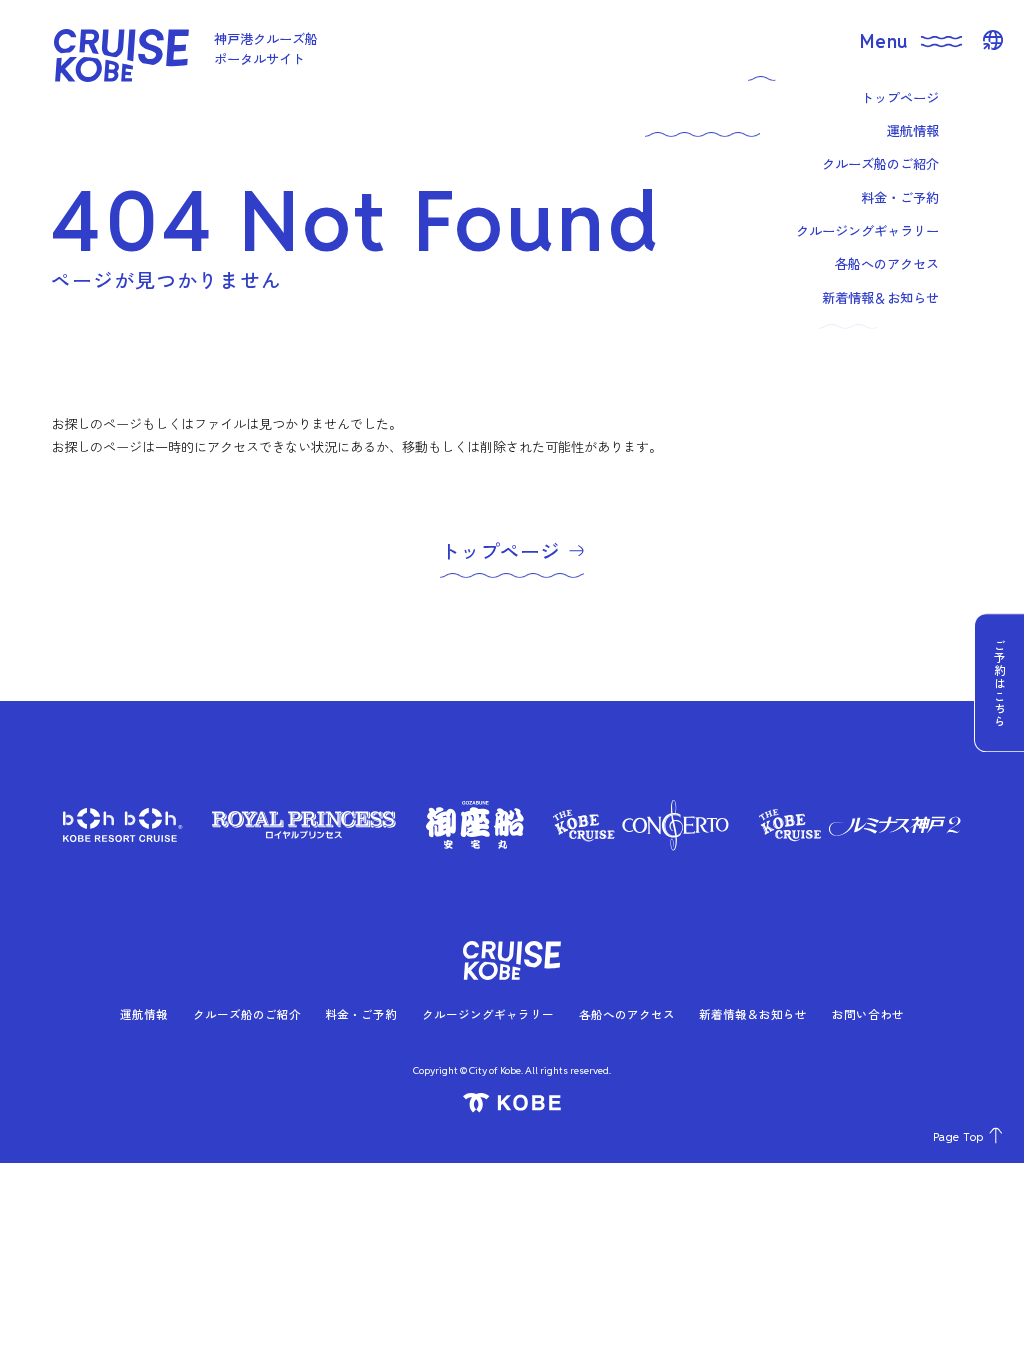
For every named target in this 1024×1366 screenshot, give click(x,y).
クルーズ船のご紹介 (247, 1014)
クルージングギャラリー (488, 1014)
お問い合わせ (868, 1014)
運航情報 (144, 1014)
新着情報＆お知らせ (753, 1014)
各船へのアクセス (627, 1014)
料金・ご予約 (361, 1014)
